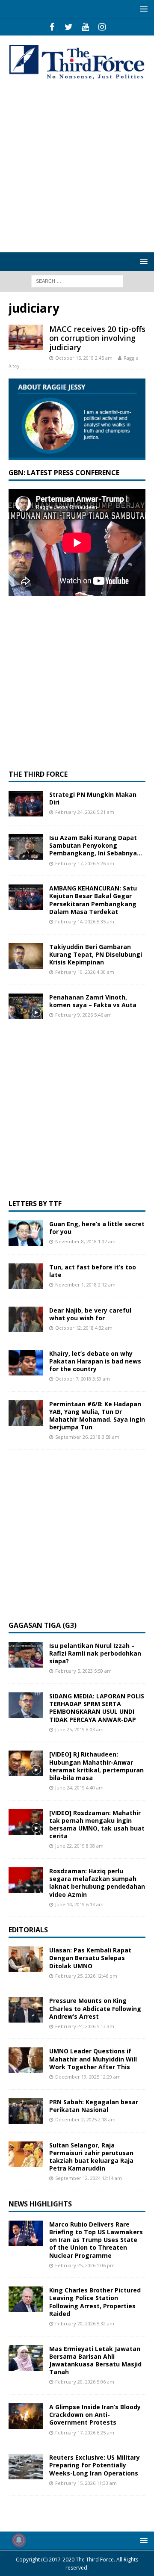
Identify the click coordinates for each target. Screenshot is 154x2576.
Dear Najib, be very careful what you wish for (90, 1314)
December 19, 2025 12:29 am (88, 2077)
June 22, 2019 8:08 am (79, 1846)
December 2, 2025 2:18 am (85, 2119)
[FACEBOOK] (52, 27)
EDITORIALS (28, 1930)
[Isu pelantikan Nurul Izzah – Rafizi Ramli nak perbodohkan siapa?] (26, 1655)
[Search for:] (77, 281)
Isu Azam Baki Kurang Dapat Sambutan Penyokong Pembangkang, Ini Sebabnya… (96, 845)
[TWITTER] (69, 27)
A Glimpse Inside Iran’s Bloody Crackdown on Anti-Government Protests (95, 2415)
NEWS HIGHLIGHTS (40, 2204)
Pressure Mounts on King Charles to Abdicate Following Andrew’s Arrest (95, 2008)
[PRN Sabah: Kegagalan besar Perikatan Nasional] (26, 2111)
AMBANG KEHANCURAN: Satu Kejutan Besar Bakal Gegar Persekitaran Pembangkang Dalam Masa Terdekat (93, 900)
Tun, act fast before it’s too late (93, 1271)
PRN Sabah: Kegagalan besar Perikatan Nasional (94, 2106)
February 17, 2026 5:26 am (85, 863)
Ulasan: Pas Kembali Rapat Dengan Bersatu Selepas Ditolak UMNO (90, 1958)
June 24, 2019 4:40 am (79, 1788)
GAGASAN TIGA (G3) (43, 1625)
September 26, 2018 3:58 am (87, 1437)
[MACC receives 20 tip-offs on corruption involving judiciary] (26, 337)
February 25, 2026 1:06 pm (85, 2265)
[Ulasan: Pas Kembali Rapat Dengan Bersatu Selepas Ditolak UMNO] (26, 1959)
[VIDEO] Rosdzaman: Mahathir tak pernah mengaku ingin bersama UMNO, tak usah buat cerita (97, 1825)
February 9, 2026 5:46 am (83, 1015)
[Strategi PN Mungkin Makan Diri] (26, 804)
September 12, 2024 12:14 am (89, 2178)
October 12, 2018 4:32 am (84, 1328)
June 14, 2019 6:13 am (79, 1904)
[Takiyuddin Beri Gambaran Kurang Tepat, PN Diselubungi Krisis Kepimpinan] (26, 956)
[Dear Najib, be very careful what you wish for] (26, 1319)
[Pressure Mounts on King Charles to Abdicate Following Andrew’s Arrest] (26, 2010)
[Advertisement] (77, 167)
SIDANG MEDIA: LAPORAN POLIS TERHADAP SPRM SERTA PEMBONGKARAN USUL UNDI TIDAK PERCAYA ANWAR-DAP (97, 1708)
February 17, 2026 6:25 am (85, 2433)
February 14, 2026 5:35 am (85, 921)
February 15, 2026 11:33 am (86, 2483)
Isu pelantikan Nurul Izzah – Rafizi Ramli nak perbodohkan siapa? (95, 1653)
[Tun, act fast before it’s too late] (26, 1276)
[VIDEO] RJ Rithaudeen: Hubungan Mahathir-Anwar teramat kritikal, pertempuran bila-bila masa (96, 1766)
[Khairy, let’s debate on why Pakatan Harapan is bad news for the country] (26, 1363)
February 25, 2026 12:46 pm (86, 1976)
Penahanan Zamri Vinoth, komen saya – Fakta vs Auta (93, 1001)
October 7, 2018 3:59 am (83, 1379)
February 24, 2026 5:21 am (85, 812)
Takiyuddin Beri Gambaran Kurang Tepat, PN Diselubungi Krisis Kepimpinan (96, 954)
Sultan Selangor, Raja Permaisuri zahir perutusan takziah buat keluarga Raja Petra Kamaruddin (91, 2157)
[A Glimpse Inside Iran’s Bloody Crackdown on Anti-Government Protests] (26, 2416)
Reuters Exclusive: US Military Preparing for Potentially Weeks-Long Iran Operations (95, 2465)
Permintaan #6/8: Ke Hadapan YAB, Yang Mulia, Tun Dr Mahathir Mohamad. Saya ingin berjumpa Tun (97, 1416)
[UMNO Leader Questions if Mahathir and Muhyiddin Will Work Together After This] (26, 2060)
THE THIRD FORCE (38, 774)
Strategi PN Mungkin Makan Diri (93, 798)
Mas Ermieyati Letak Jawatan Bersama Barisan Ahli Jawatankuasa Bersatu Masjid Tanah (95, 2360)
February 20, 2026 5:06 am (85, 2382)
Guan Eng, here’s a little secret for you (97, 1228)
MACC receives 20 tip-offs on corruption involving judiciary (97, 338)
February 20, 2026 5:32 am (85, 2323)
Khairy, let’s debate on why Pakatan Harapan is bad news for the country (95, 1361)
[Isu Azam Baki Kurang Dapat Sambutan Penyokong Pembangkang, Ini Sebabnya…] (26, 847)
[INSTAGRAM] (102, 27)
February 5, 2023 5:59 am (83, 1671)
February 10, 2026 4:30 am (85, 972)
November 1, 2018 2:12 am (85, 1285)
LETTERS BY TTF (35, 1204)
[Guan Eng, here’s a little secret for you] (26, 1233)
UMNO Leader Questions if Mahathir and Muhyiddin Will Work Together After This (93, 2059)
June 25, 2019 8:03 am (79, 1729)
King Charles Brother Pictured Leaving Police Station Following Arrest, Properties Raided (95, 2302)
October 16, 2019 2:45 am (84, 358)
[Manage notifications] (19, 2540)
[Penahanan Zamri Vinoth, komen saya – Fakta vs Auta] (26, 1006)
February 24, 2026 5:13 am (85, 2026)
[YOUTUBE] (85, 27)
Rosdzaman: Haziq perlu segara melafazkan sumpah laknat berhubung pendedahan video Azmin (97, 1883)
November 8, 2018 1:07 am (85, 1241)
